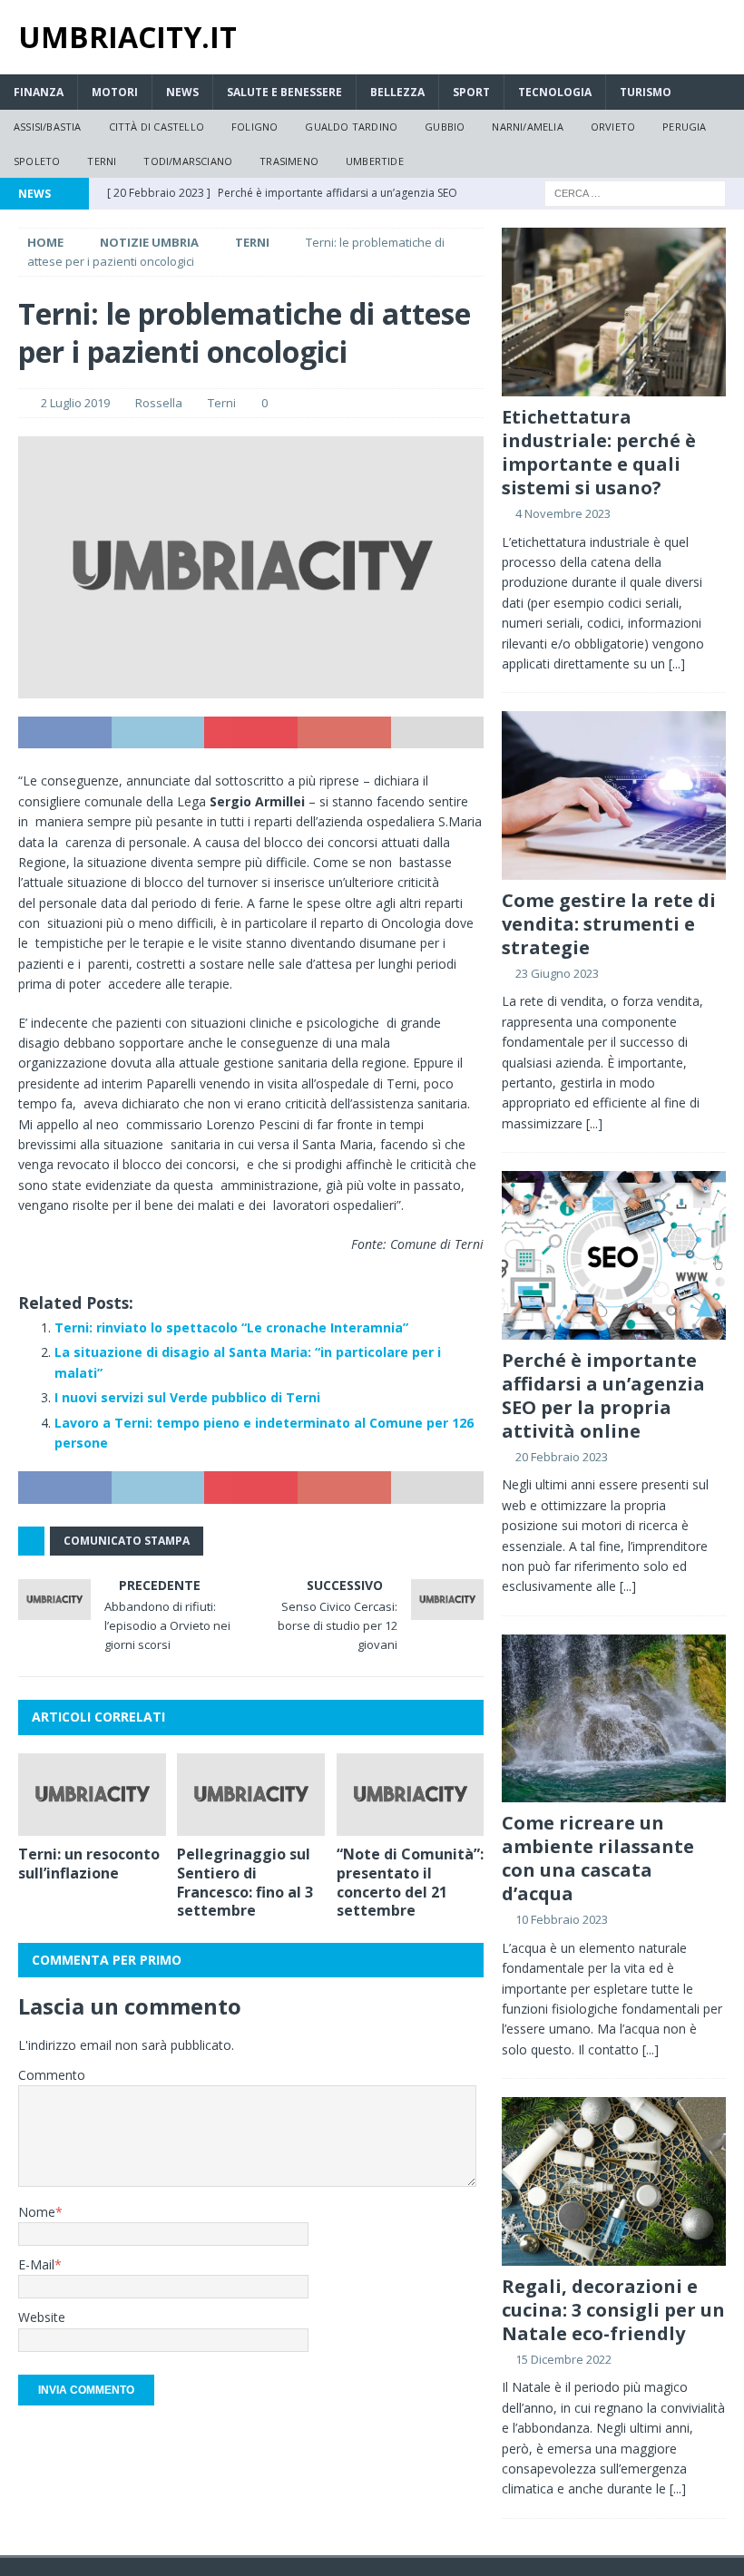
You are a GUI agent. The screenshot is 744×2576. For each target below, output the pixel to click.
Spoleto (37, 161)
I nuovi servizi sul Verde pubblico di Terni (187, 1397)
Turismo (646, 92)
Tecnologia (555, 92)
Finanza (39, 92)
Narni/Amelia (527, 127)
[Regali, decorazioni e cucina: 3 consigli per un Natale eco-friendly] (614, 2181)
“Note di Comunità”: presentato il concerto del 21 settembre (410, 1882)
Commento (52, 2075)
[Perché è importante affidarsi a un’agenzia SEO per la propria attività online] (614, 1255)
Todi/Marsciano (188, 161)
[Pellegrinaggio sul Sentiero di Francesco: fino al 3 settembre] (251, 1795)
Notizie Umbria (149, 242)
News (182, 92)
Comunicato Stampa (127, 1541)
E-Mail (36, 2264)
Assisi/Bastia (48, 127)
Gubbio (445, 127)
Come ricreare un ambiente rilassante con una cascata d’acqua (598, 1858)
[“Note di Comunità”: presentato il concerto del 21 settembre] (411, 1795)
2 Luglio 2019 (75, 403)
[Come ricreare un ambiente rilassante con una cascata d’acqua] (614, 1718)
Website (42, 2317)
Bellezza (397, 92)
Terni (102, 161)
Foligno (255, 127)
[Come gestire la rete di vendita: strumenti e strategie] (614, 795)
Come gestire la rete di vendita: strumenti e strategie (609, 924)
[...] (677, 664)
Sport (471, 92)
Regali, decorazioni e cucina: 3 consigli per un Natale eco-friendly (613, 2310)
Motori (115, 92)
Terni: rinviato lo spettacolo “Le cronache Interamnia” (231, 1327)
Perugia (684, 127)
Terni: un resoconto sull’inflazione (89, 1864)
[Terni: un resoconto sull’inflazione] (92, 1795)
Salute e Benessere (284, 92)
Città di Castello (157, 127)
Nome (37, 2212)
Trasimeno (289, 161)
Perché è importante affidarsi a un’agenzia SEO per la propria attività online (603, 1395)
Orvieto (613, 127)
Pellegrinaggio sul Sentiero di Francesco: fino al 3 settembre (245, 1882)
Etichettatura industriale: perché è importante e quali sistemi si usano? (599, 452)
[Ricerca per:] (635, 193)
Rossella (159, 403)
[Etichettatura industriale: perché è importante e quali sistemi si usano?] (614, 312)
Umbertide (375, 161)
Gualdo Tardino (351, 127)
